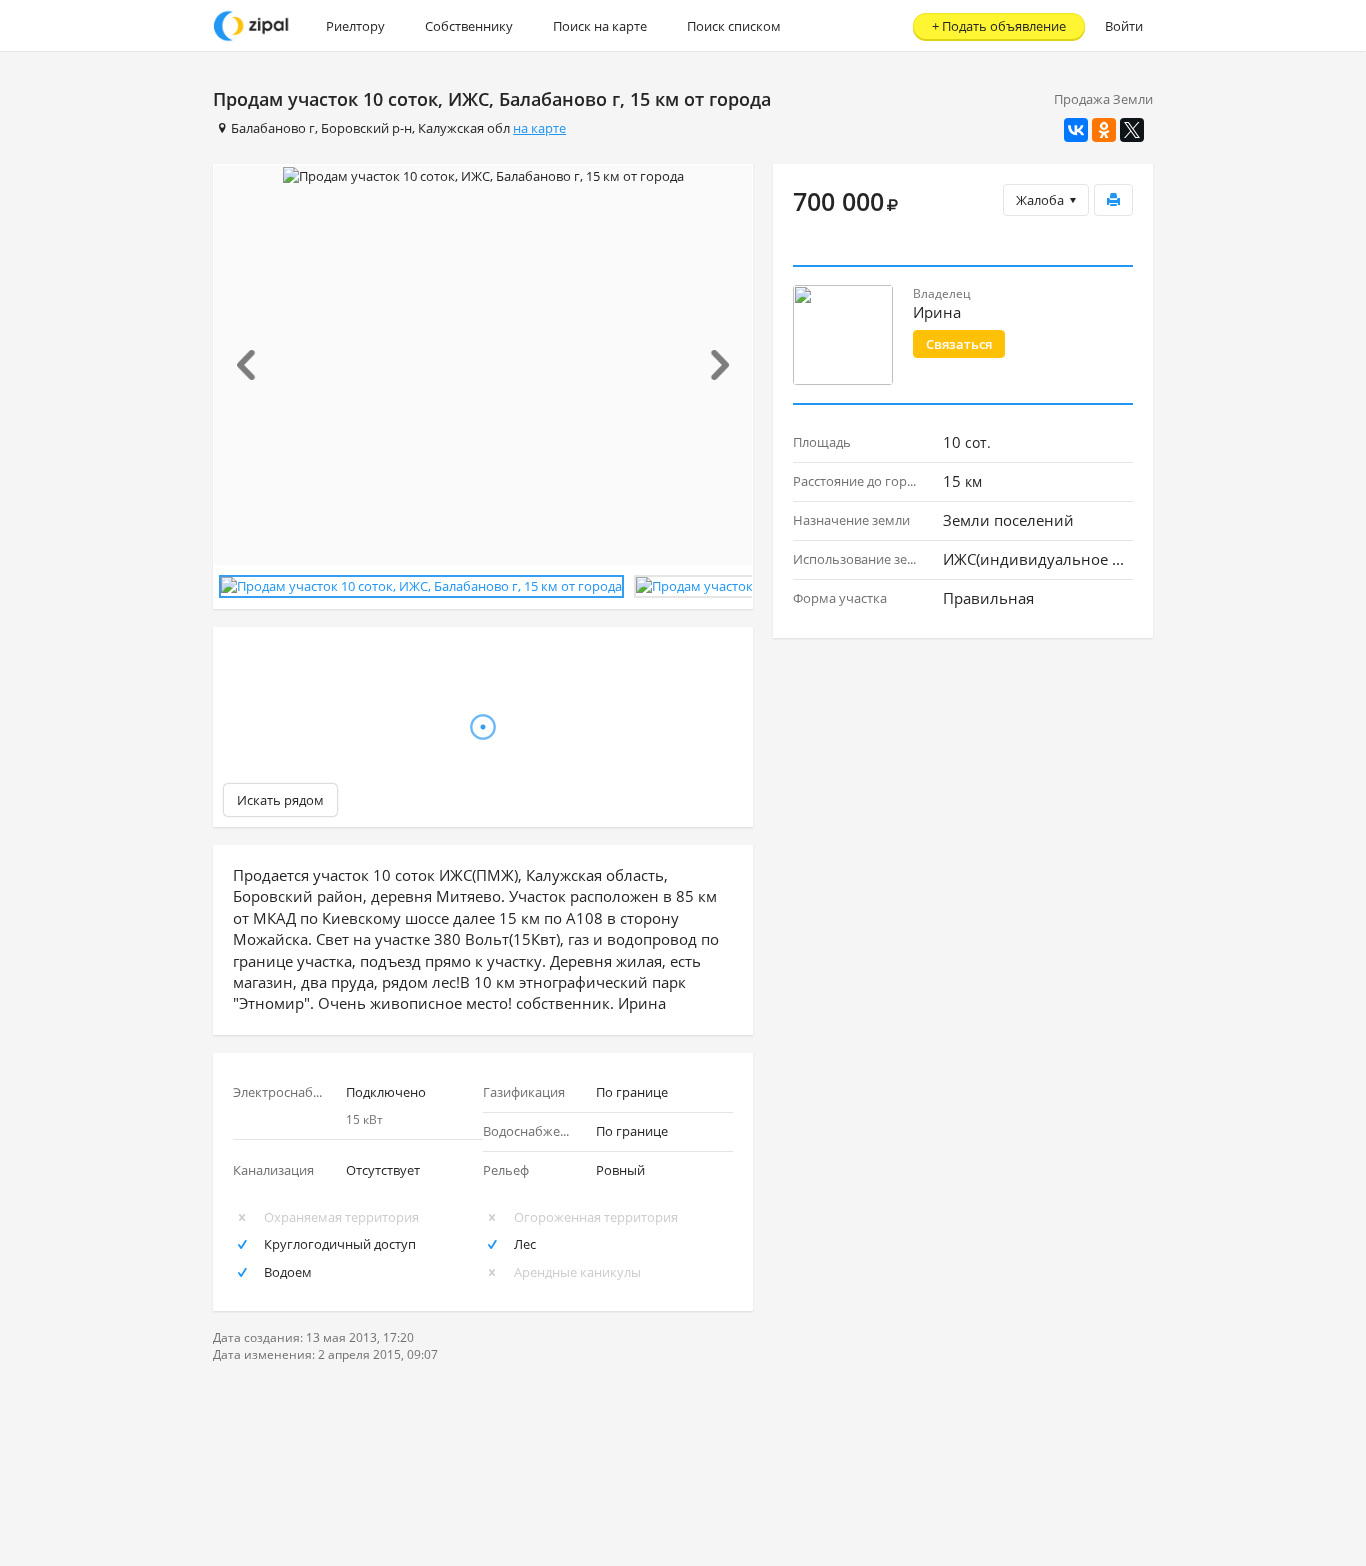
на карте (539, 128)
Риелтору (355, 26)
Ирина (937, 312)
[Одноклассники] (1104, 130)
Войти (1124, 26)
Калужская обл (464, 128)
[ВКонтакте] (1076, 130)
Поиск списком (734, 26)
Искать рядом (280, 800)
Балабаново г (273, 128)
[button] (254, 365)
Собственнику (469, 26)
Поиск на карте (600, 26)
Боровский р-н (366, 128)
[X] (1132, 130)
